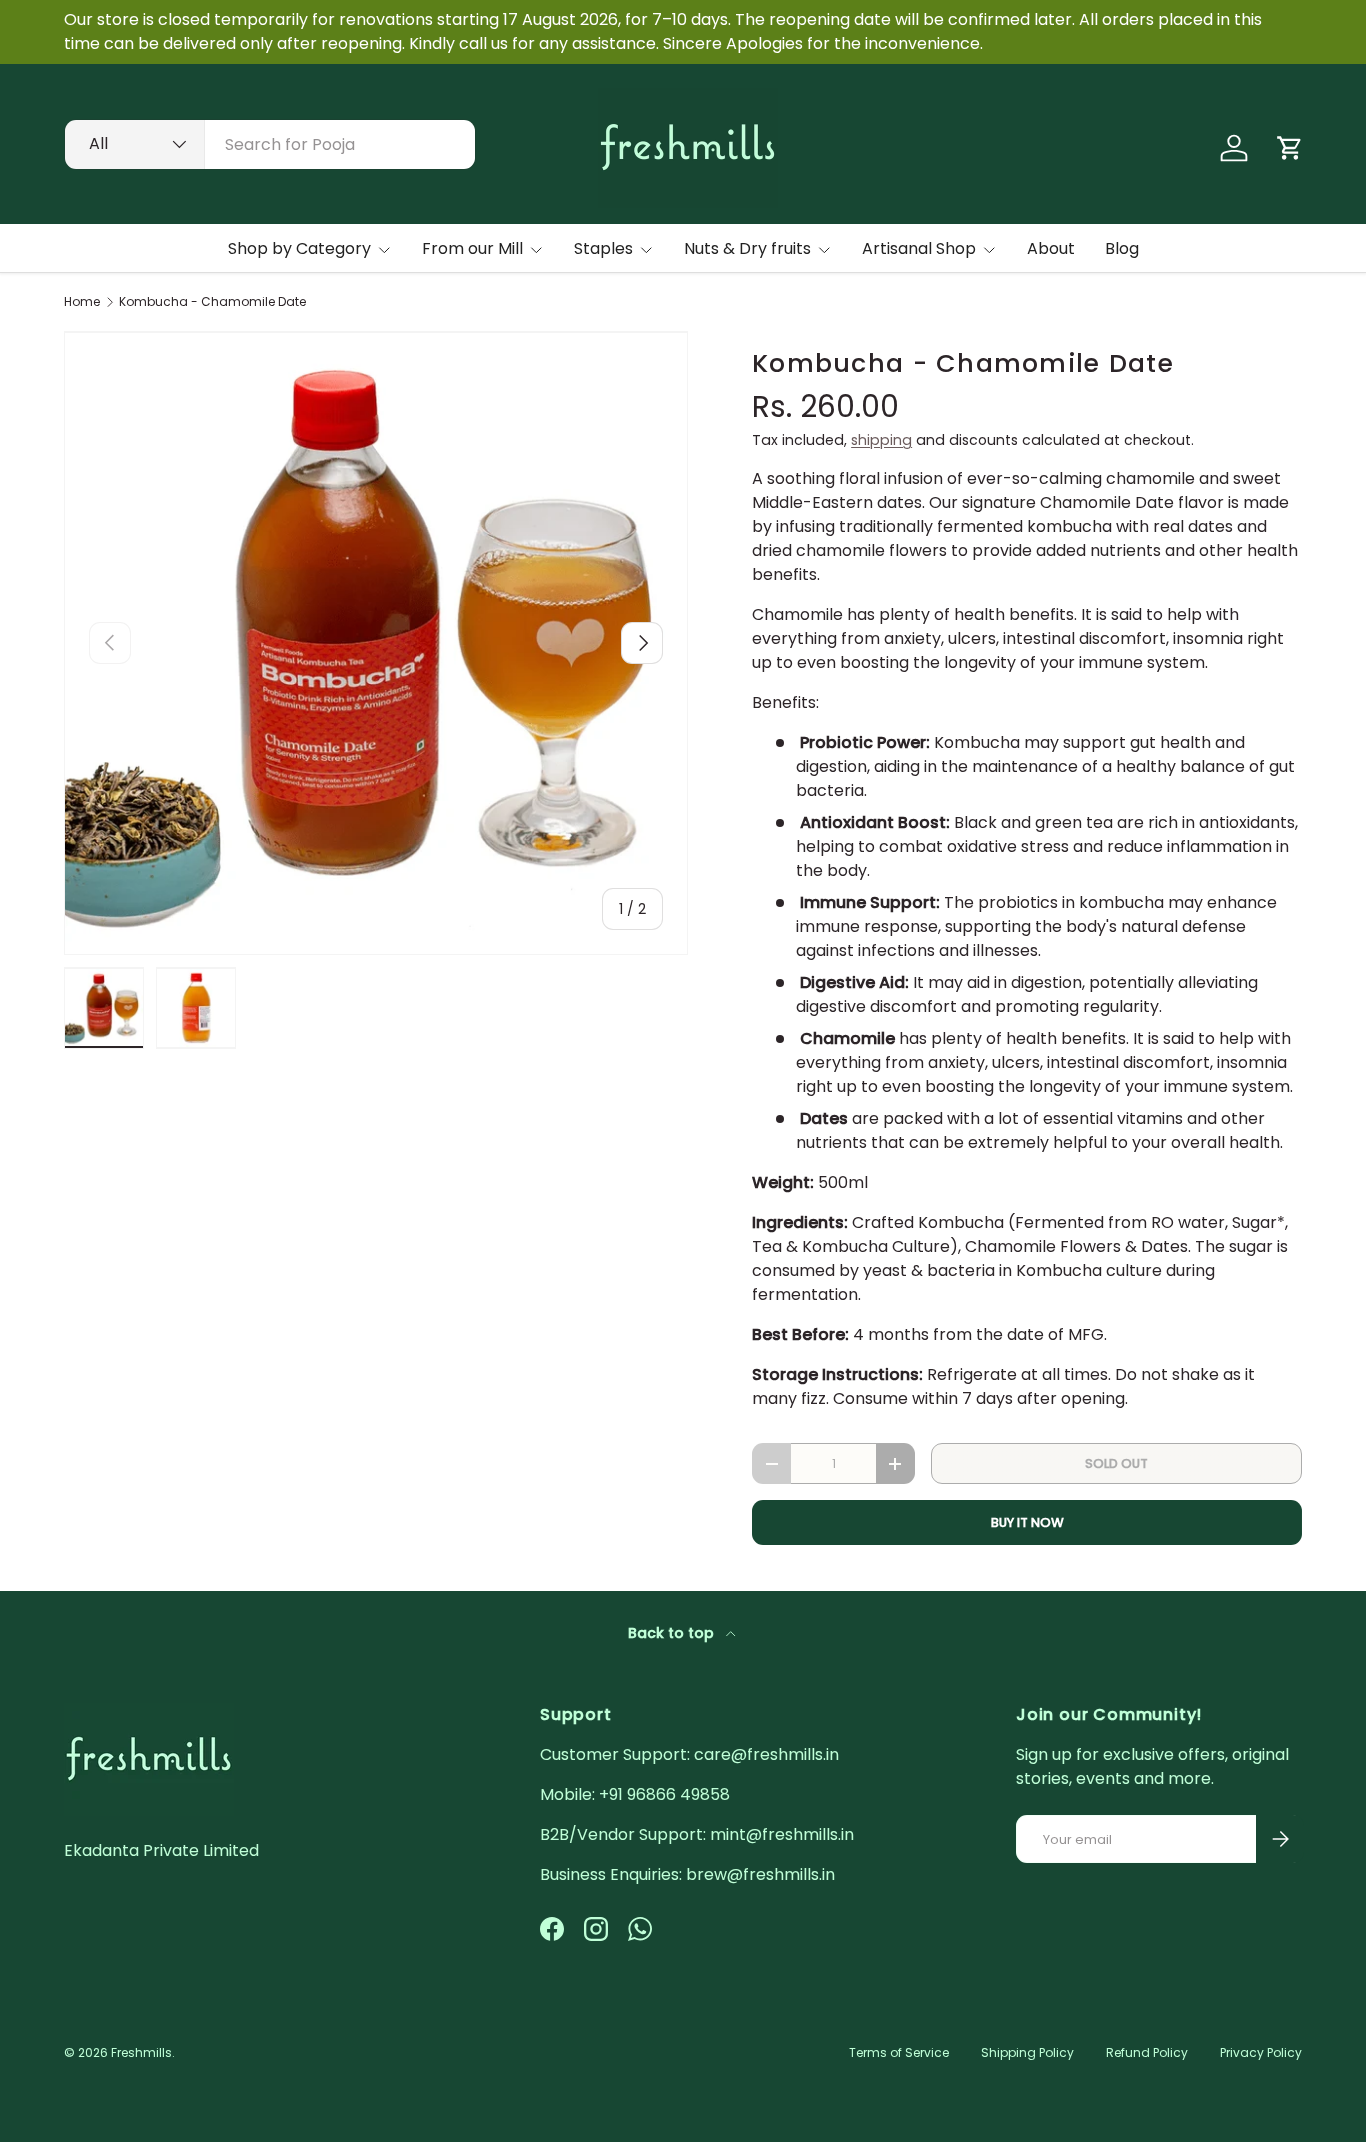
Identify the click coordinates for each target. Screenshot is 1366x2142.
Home (82, 302)
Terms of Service (899, 2052)
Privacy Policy (1261, 2052)
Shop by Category (299, 248)
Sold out (1116, 1463)
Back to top (673, 1633)
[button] (1290, 148)
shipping (881, 440)
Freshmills (141, 2052)
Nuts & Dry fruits (747, 248)
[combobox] (270, 144)
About (1051, 248)
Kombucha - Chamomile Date (212, 302)
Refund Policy (1147, 2052)
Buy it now (1027, 1522)
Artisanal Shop (919, 248)
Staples (603, 248)
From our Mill (472, 248)
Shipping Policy (1027, 2052)
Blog (1122, 248)
